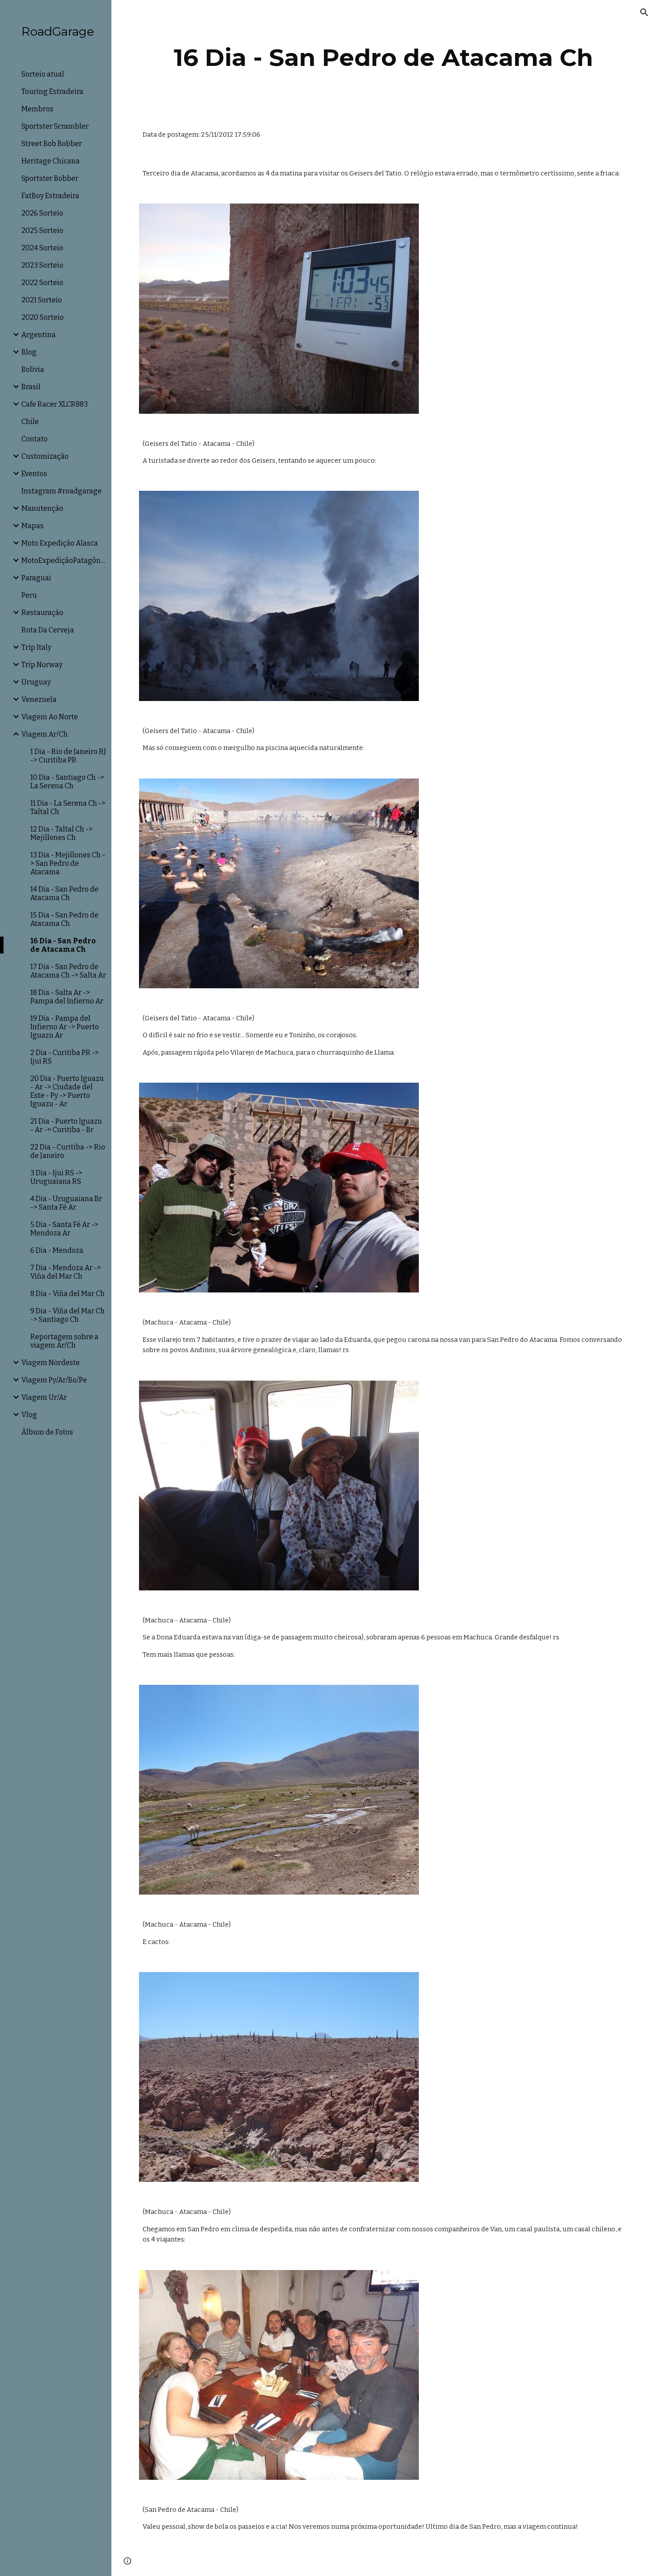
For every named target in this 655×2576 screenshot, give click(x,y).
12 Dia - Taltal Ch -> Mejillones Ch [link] (61, 833)
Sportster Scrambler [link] (55, 126)
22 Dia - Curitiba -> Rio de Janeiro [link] (68, 1151)
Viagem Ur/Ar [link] (44, 1397)
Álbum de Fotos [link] (47, 1432)
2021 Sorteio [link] (42, 300)
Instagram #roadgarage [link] (61, 491)
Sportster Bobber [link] (50, 178)
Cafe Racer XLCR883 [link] (55, 404)
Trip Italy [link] (36, 647)
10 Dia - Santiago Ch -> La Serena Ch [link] (67, 782)
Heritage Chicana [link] (51, 161)
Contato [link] (35, 439)
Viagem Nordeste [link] (51, 1363)
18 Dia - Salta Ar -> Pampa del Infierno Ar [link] (67, 997)
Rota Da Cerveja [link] (48, 630)
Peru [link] (29, 595)
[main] (383, 58)
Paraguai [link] (36, 578)
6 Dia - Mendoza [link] (57, 1250)
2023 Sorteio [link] (42, 265)
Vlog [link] (29, 1415)
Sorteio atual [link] (43, 74)
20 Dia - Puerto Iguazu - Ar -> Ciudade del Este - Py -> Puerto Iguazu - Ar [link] (67, 1091)
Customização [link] (45, 456)
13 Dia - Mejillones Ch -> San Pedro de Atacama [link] (68, 863)
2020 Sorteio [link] (43, 317)
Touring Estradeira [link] (52, 92)
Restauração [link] (42, 613)
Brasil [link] (31, 387)
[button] (644, 12)
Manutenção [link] (42, 508)
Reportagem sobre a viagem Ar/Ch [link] (64, 1341)
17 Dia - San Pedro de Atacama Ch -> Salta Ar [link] (68, 971)
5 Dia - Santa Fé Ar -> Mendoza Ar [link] (64, 1229)
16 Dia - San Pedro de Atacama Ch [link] (63, 945)
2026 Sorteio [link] (42, 213)
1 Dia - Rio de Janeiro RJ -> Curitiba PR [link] (68, 756)
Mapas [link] (33, 526)
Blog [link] (29, 352)
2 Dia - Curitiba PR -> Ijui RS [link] (65, 1057)
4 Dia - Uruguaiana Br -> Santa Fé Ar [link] (66, 1203)
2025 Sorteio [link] (42, 230)
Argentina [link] (39, 335)
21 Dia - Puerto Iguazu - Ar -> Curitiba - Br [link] (66, 1125)
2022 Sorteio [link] (42, 283)
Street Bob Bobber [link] (52, 144)
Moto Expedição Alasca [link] (60, 543)
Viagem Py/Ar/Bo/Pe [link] (54, 1380)
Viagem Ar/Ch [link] (45, 734)
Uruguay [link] (36, 682)
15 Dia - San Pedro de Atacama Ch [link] (64, 919)
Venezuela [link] (39, 699)
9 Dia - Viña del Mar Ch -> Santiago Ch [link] (68, 1315)
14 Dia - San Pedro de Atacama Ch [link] (64, 893)
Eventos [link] (34, 474)
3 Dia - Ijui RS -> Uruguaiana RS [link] (56, 1177)
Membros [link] (37, 109)
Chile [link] (30, 422)
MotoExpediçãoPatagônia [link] (64, 560)
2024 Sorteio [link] (42, 248)
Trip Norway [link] (42, 665)
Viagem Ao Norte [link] (50, 717)
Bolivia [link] (33, 369)
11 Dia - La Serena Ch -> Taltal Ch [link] (68, 807)
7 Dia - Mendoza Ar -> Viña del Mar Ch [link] (66, 1272)
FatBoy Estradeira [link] (50, 196)
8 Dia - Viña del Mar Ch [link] (68, 1294)
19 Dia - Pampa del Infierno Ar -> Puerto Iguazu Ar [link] (65, 1027)
